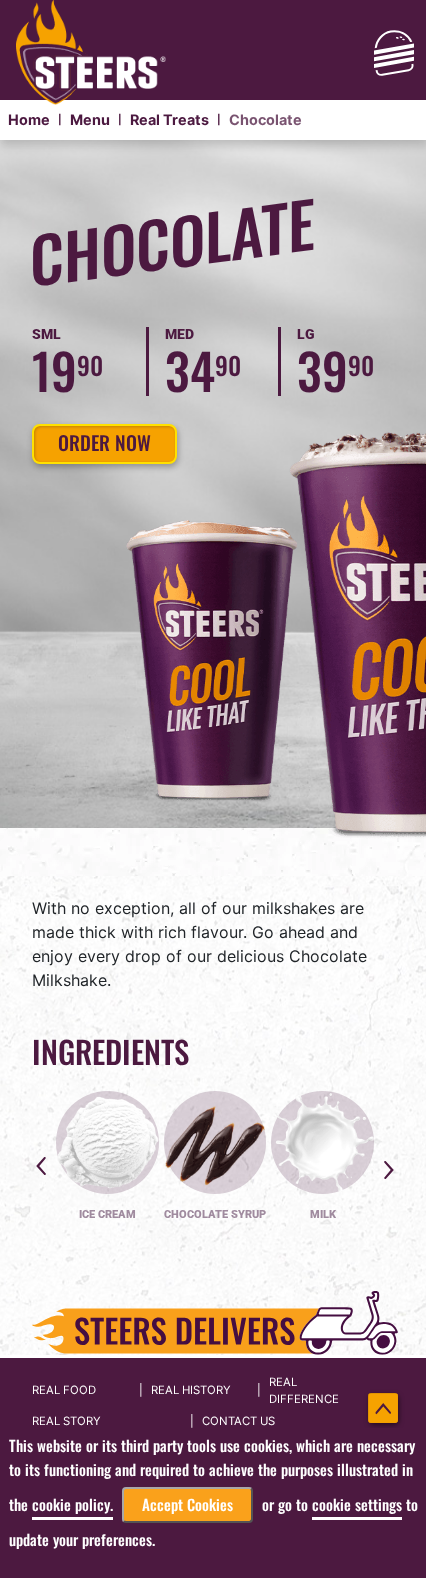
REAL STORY (66, 1421)
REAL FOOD (64, 1390)
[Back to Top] (383, 1408)
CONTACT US (238, 1421)
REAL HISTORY (191, 1390)
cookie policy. (72, 1505)
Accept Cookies (187, 1505)
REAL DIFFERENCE (304, 1390)
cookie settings (357, 1505)
